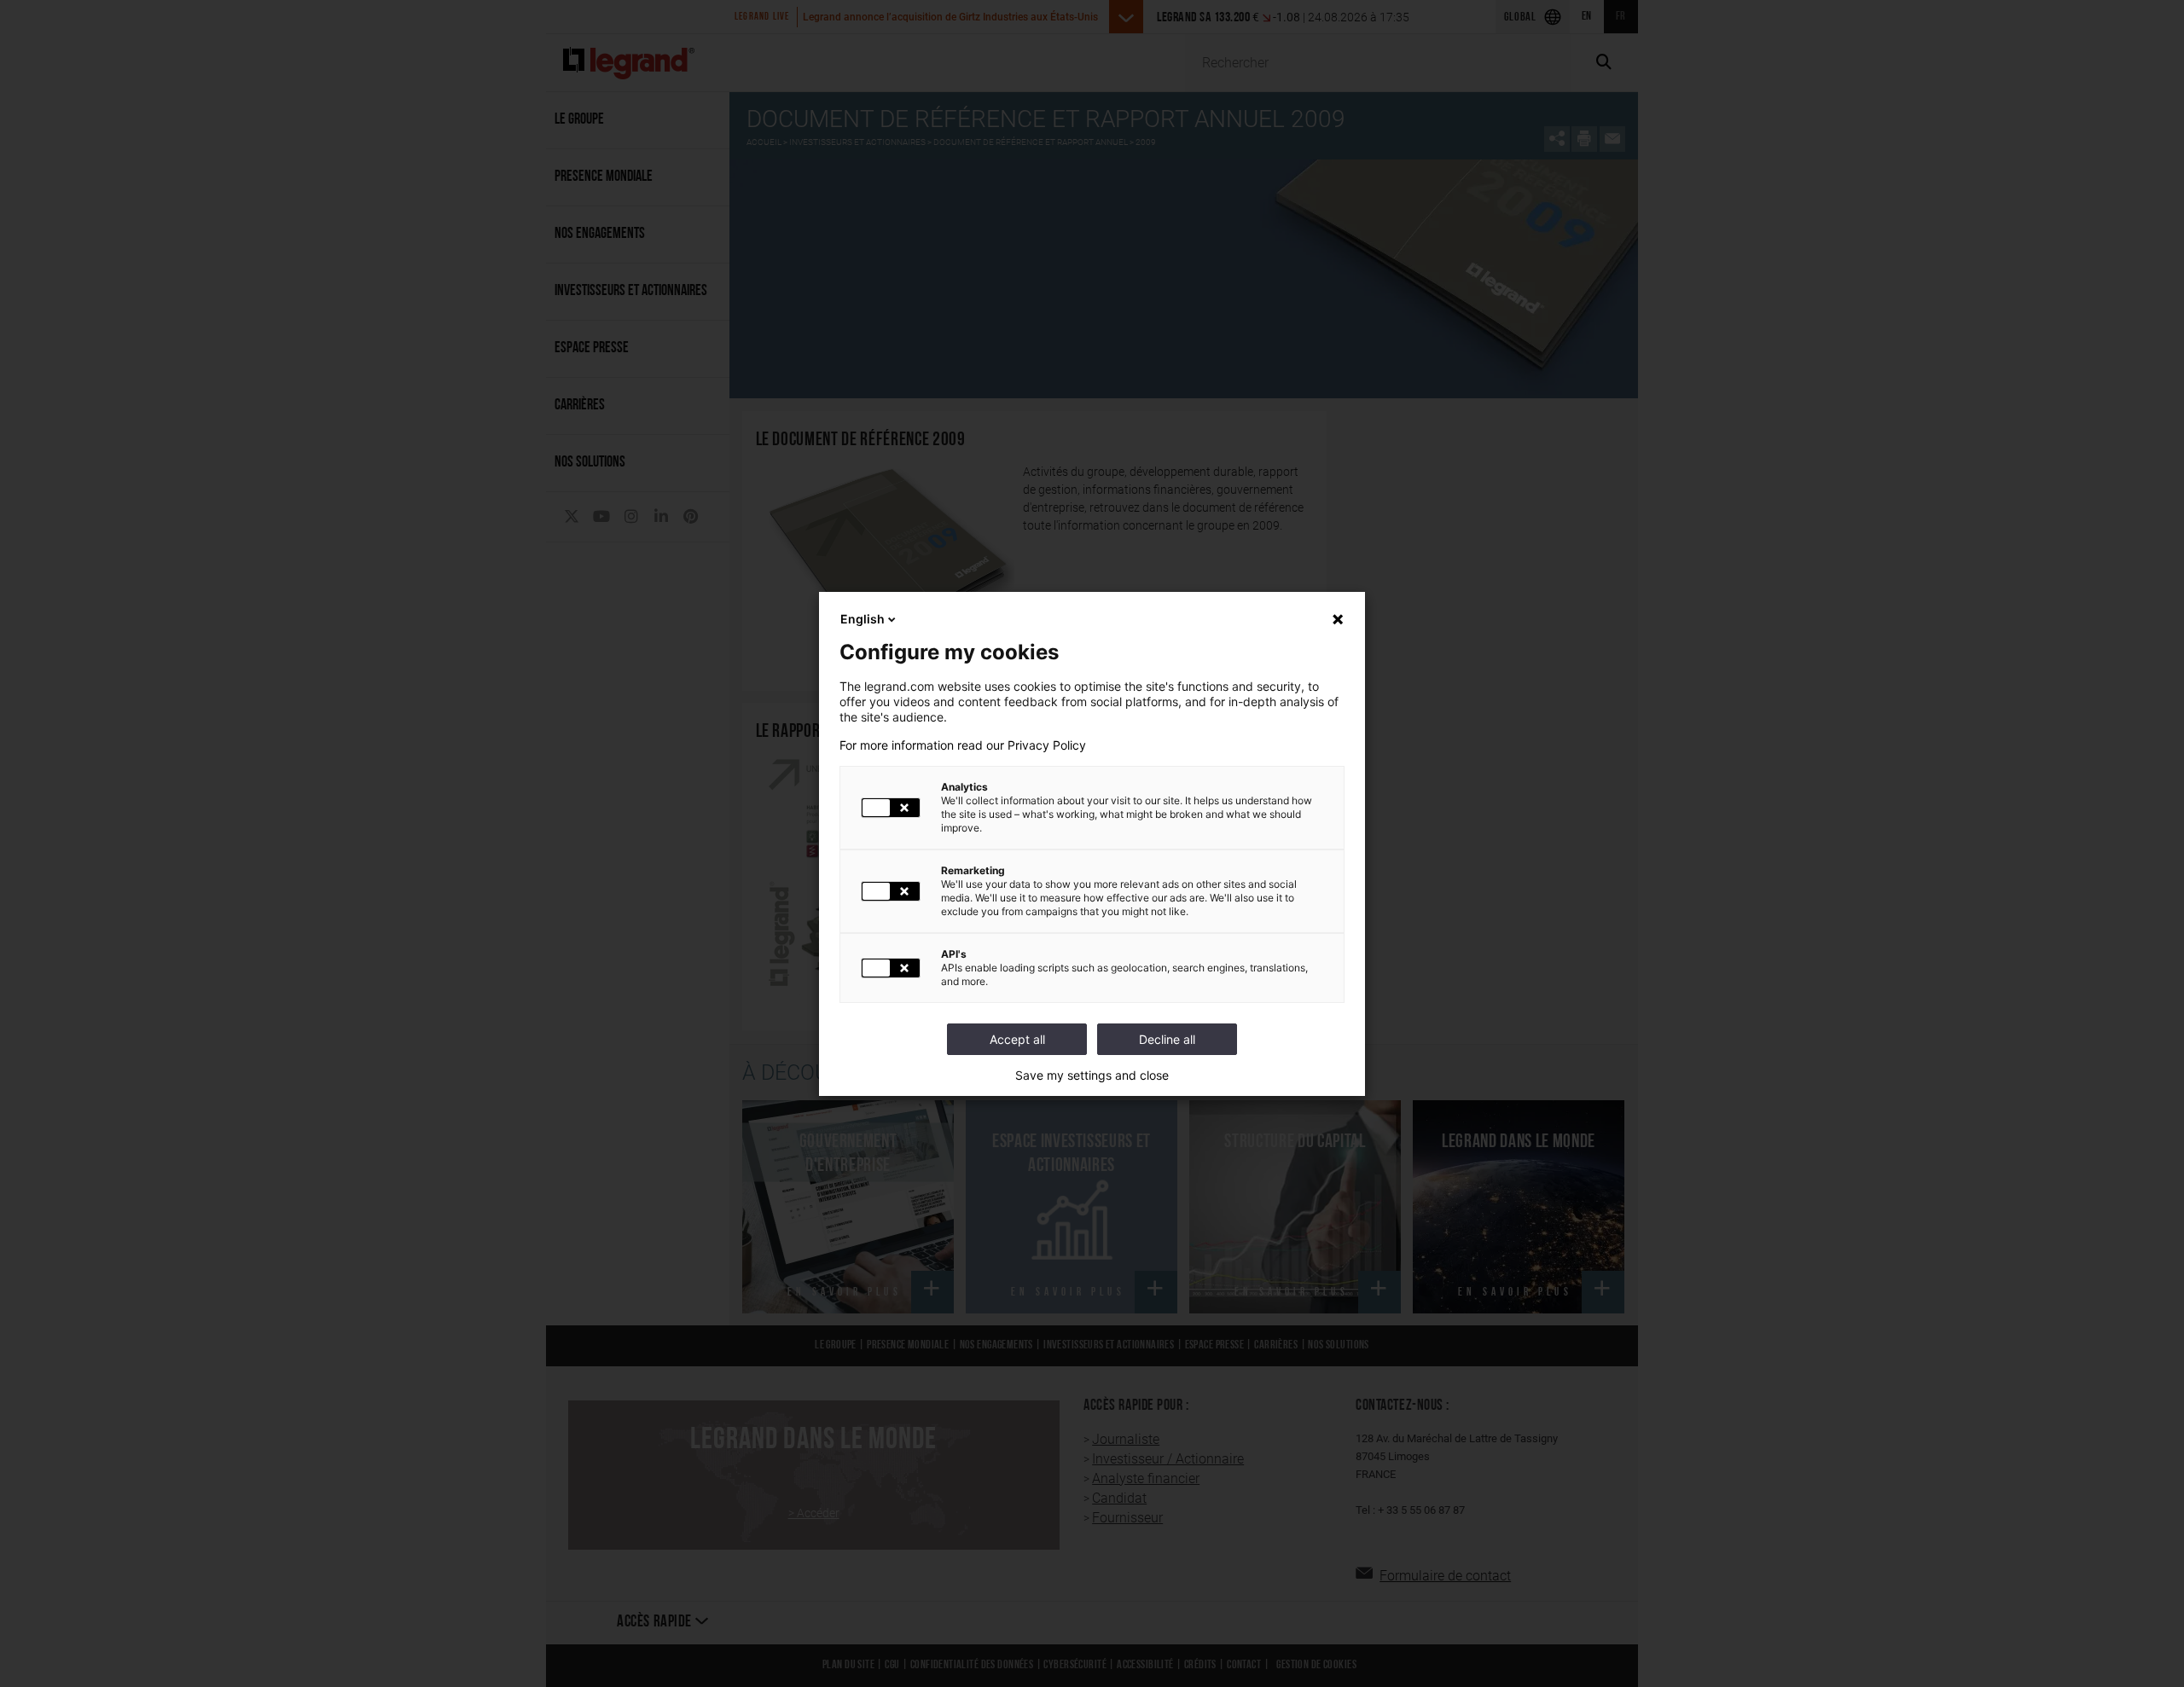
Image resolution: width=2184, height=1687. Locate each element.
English (863, 619)
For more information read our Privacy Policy (963, 745)
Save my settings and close (1092, 1075)
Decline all (1167, 1039)
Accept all (1017, 1039)
